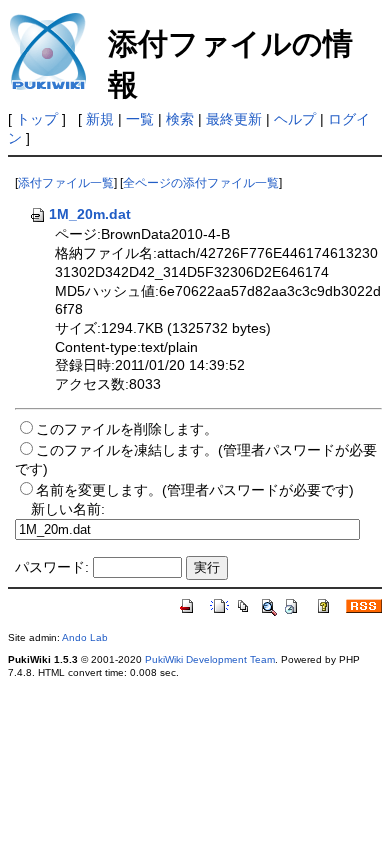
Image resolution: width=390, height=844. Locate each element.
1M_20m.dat (90, 214)
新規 (100, 119)
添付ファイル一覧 (66, 183)
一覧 (140, 119)
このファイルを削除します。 (127, 429)
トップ (37, 119)
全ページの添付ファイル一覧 (201, 183)
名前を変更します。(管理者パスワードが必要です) (195, 490)
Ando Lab (85, 637)
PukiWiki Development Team (210, 659)
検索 (180, 119)
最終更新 (234, 119)
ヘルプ (295, 119)
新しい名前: (68, 509)
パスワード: (52, 567)
